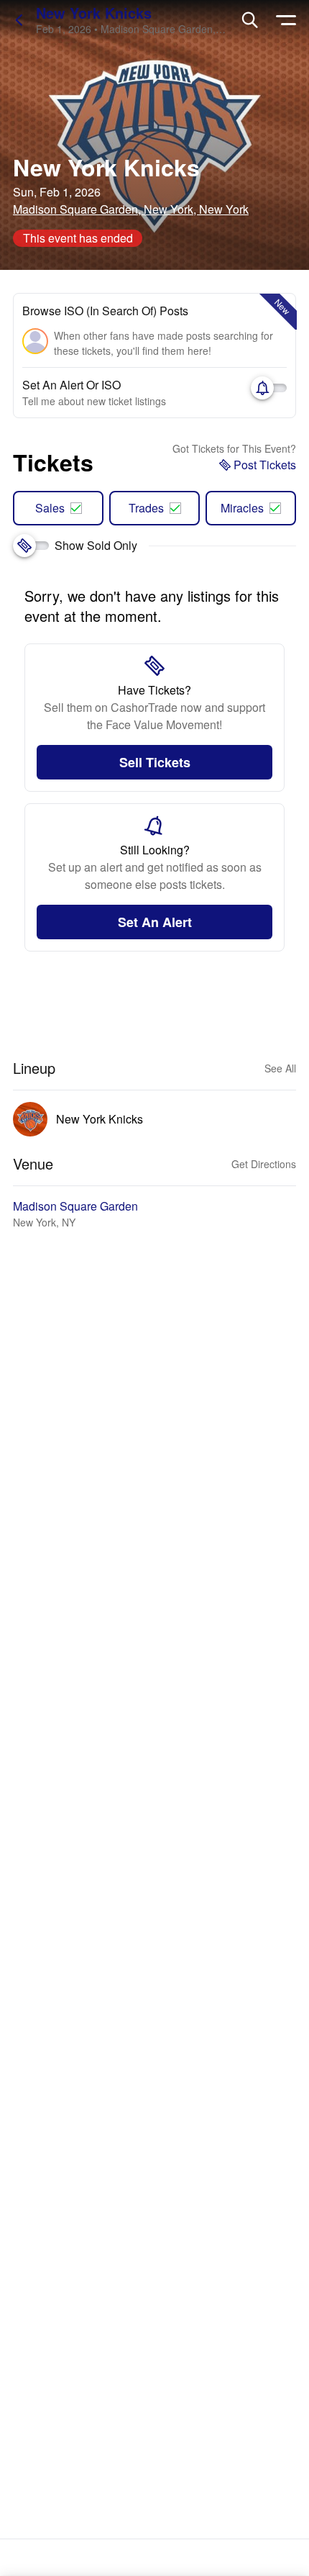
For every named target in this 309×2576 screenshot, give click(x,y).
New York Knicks (94, 13)
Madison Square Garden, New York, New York (131, 209)
